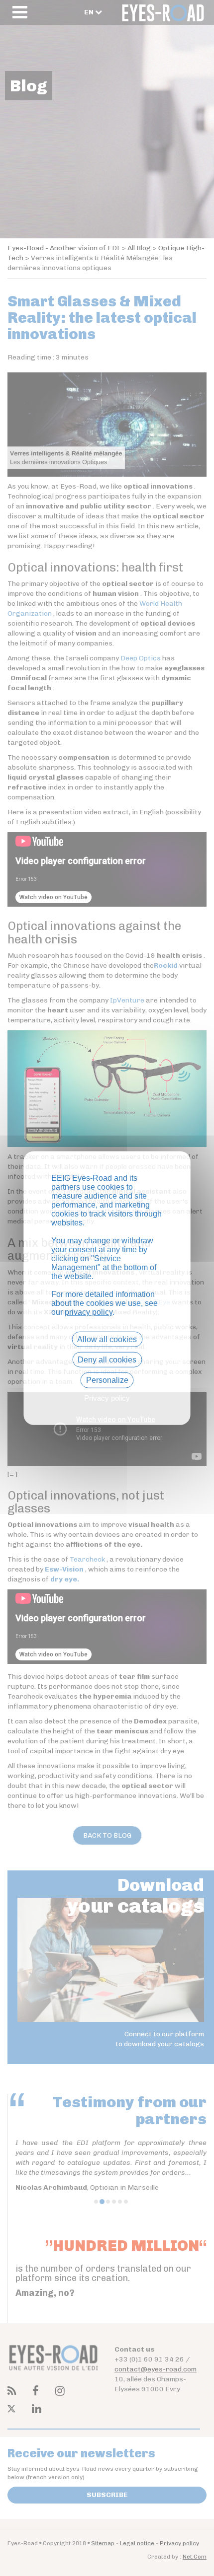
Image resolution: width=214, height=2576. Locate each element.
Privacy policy (107, 1397)
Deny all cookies (107, 1360)
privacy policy (89, 1312)
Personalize (107, 1380)
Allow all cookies (107, 1339)
